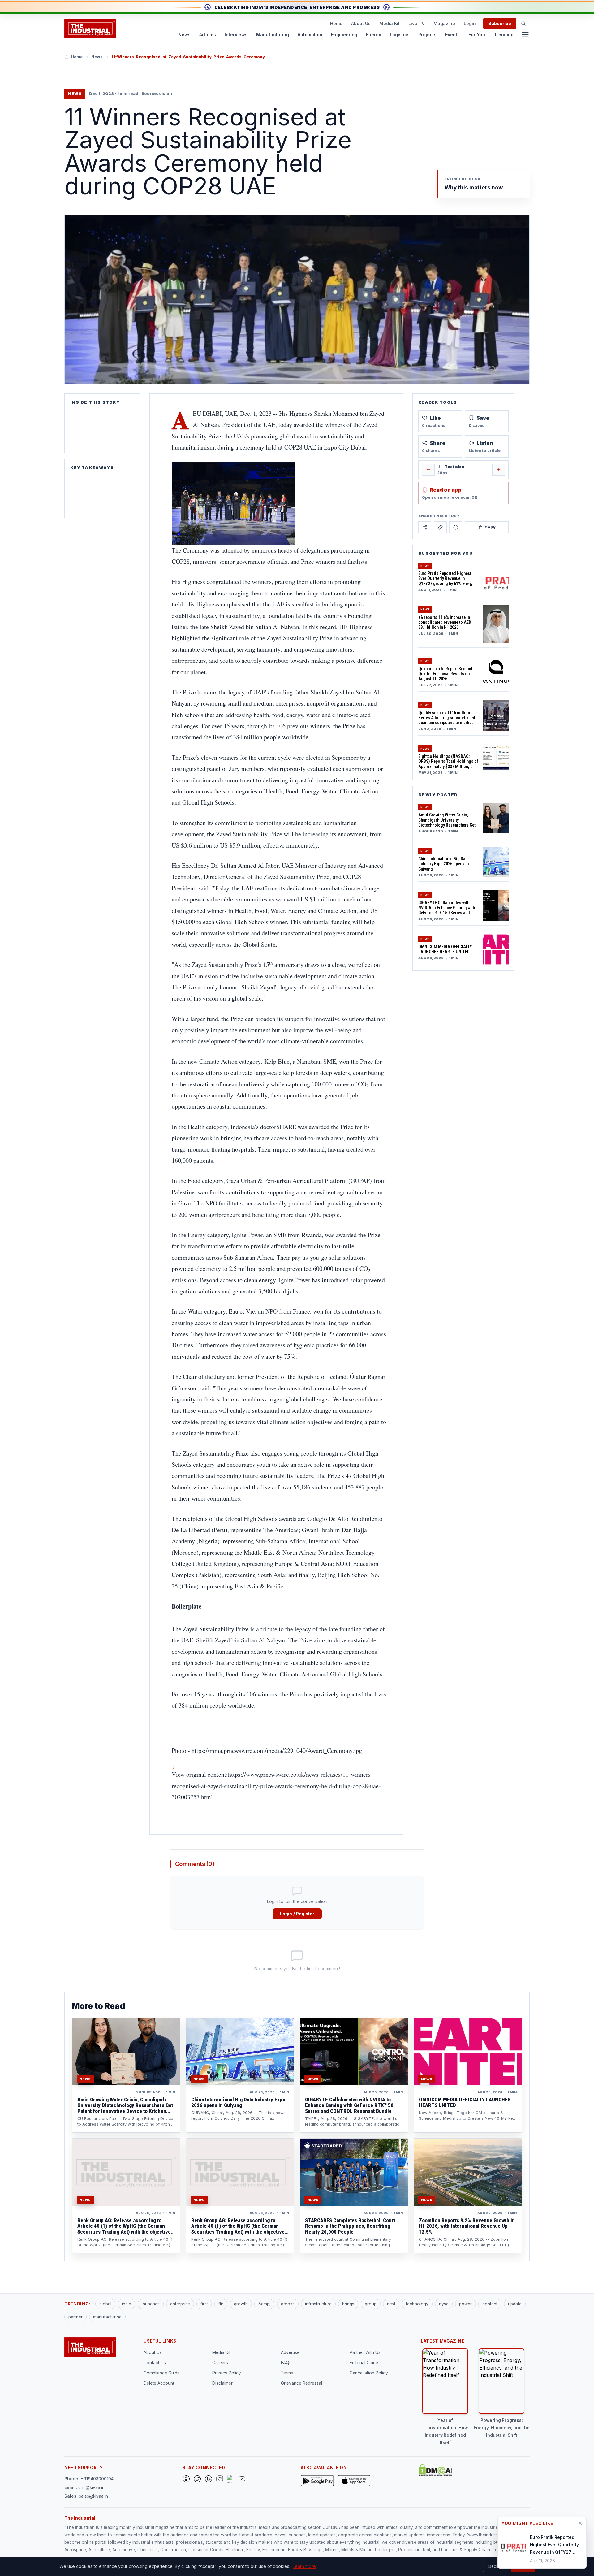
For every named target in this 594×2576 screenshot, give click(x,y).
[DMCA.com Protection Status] (436, 2470)
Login (470, 23)
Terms (287, 2373)
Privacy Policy (227, 2373)
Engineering (344, 35)
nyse (444, 2304)
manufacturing (107, 2317)
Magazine (444, 23)
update (515, 2304)
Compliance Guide (162, 2373)
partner (75, 2317)
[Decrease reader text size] (428, 470)
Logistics (400, 35)
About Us (361, 23)
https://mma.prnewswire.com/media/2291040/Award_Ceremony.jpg (277, 1751)
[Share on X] (425, 527)
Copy (490, 527)
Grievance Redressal (301, 2383)
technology (417, 2304)
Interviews (236, 35)
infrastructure (318, 2304)
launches (151, 2304)
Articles (208, 35)
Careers (220, 2363)
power (465, 2304)
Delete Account (159, 2383)
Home (336, 23)
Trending (504, 35)
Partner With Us (365, 2352)
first (204, 2304)
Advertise (290, 2352)
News (184, 35)
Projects (427, 35)
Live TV (417, 23)
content (490, 2304)
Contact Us (155, 2363)
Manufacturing (273, 35)
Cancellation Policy (369, 2373)
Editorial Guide (364, 2363)
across (288, 2304)
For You (477, 35)
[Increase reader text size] (499, 470)
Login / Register (297, 1914)
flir (221, 2304)
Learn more (304, 2566)
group (371, 2304)
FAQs (286, 2363)
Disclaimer (222, 2383)
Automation (310, 35)
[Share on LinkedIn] (440, 527)
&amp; (264, 2304)
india (127, 2304)
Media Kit (390, 23)
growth (241, 2304)
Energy (374, 35)
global (105, 2304)
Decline (496, 2566)
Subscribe (500, 23)
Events (452, 35)
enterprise (180, 2304)
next (391, 2304)
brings (348, 2304)
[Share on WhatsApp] (456, 527)
